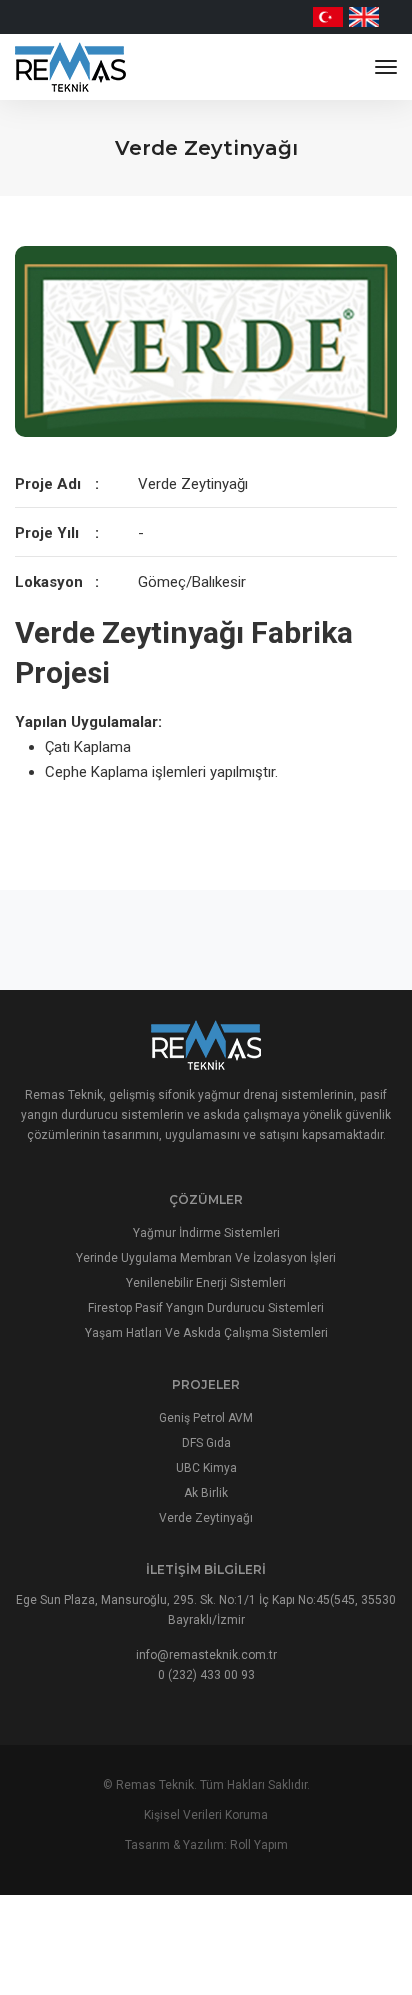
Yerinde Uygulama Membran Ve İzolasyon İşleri (206, 1258)
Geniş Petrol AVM (206, 1418)
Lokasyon (49, 582)
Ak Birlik (206, 1493)
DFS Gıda (206, 1443)
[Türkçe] (328, 17)
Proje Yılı (47, 533)
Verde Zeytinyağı (206, 1518)
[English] (364, 17)
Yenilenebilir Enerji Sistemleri (206, 1283)
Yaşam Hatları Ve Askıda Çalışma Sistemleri (206, 1333)
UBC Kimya (206, 1468)
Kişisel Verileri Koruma (206, 1815)
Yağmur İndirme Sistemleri (206, 1233)
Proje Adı (48, 484)
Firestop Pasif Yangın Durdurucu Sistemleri (206, 1308)
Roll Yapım (259, 1845)
